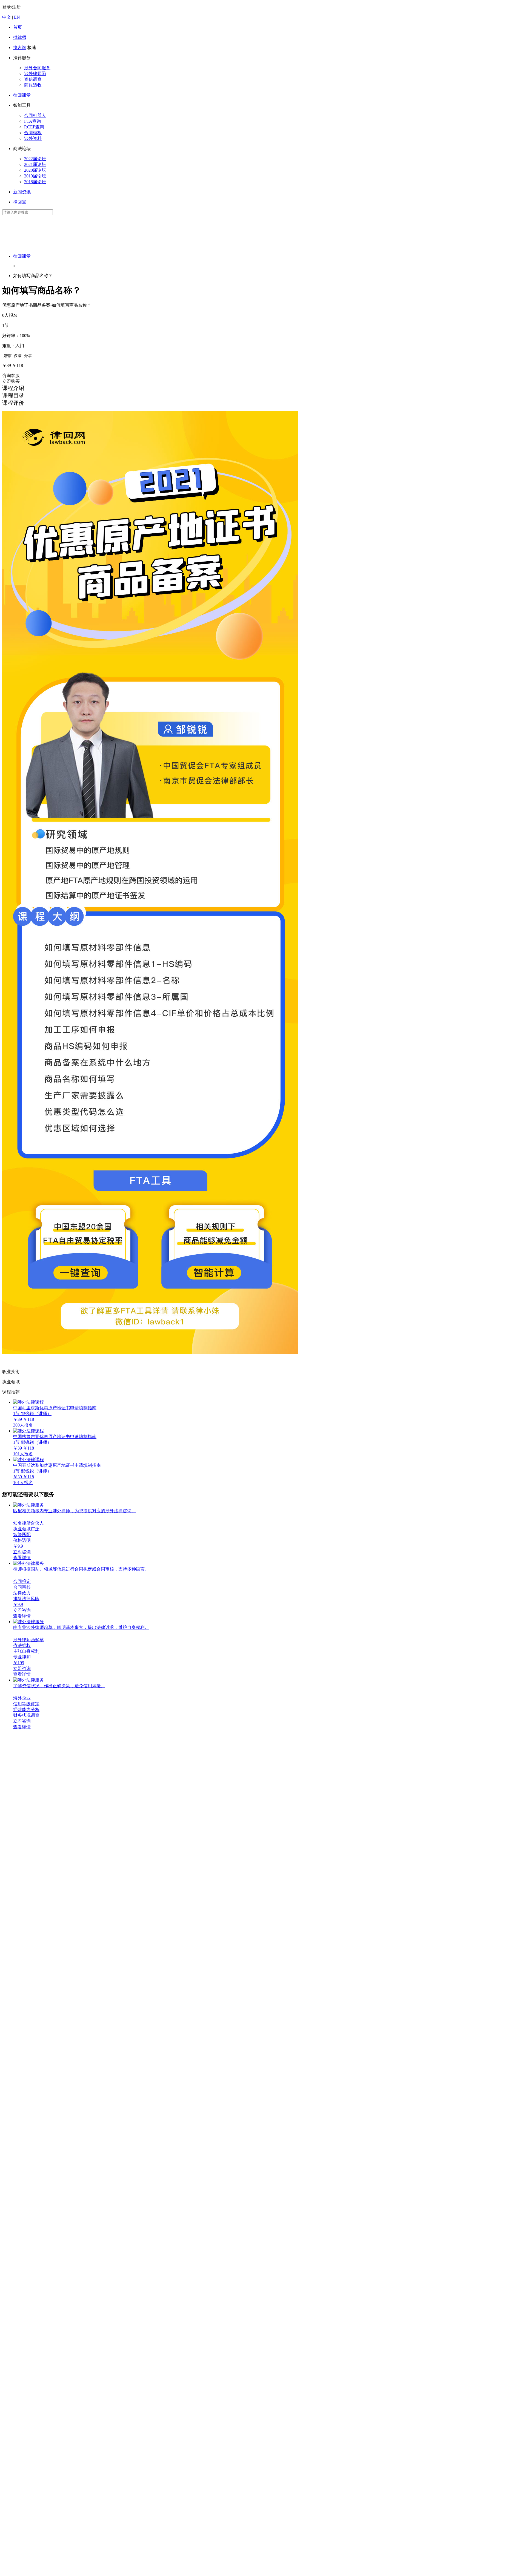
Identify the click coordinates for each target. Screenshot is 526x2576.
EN (17, 17)
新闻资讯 (22, 192)
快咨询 (20, 48)
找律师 (20, 37)
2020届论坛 (35, 170)
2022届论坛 (35, 159)
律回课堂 (22, 95)
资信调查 (33, 79)
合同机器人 (35, 115)
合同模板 (33, 133)
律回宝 (20, 202)
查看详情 (22, 1558)
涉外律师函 (35, 74)
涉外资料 (33, 138)
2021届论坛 (35, 164)
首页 (18, 27)
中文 (7, 17)
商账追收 (33, 85)
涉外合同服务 (37, 68)
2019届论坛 (35, 176)
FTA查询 (33, 121)
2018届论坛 (35, 182)
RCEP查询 (34, 127)
